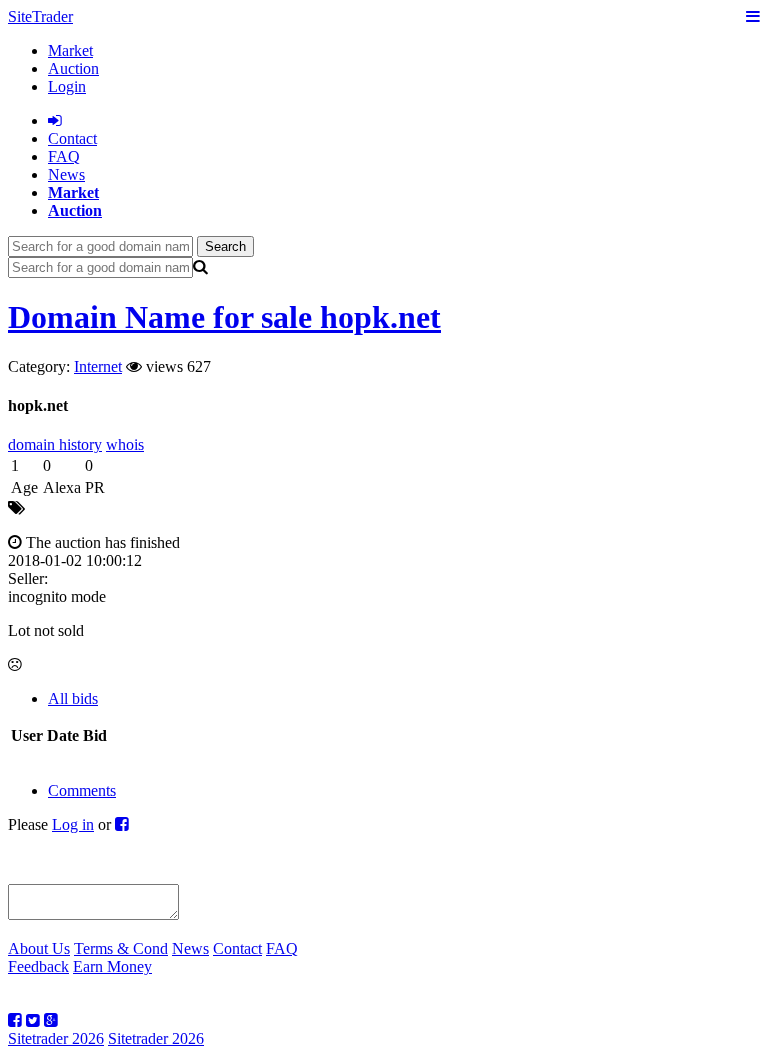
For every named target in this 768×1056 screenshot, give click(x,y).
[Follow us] (15, 1020)
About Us (39, 948)
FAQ (64, 156)
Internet (98, 366)
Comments (82, 790)
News (66, 174)
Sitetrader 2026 (56, 1038)
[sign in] (55, 120)
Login (67, 86)
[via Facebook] (122, 824)
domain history (55, 444)
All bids (73, 698)
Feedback (38, 966)
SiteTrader (40, 16)
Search (225, 246)
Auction (73, 68)
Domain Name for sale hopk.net (224, 317)
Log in (73, 824)
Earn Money (112, 966)
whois (125, 444)
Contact (237, 948)
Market (70, 50)
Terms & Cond (121, 948)
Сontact (72, 138)
